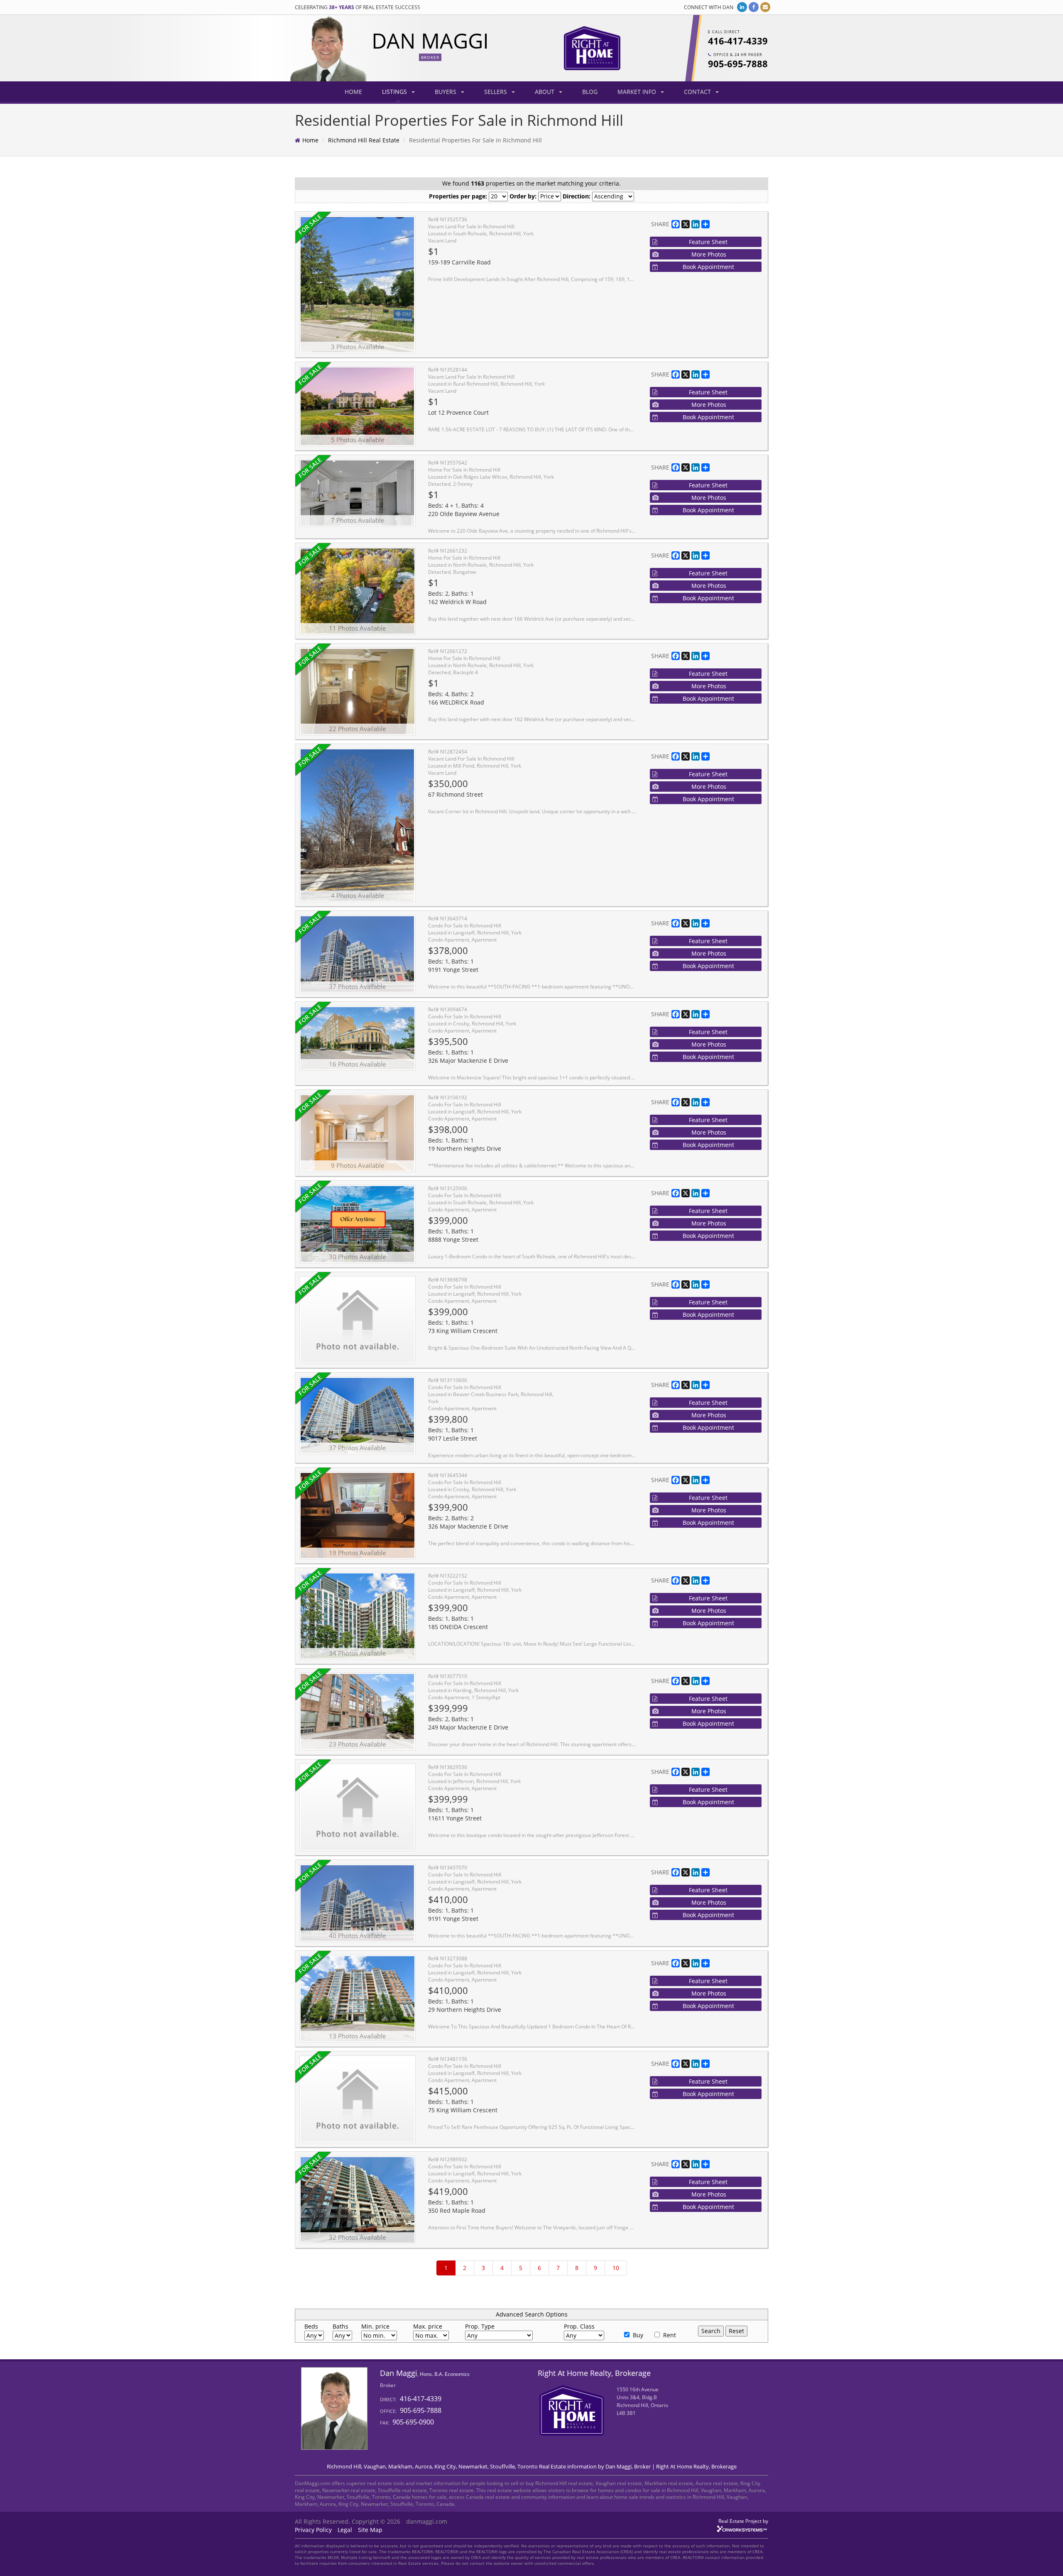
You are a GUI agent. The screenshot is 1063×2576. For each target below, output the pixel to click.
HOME (353, 92)
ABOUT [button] (545, 92)
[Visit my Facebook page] (754, 7)
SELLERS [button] (496, 92)
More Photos (709, 254)
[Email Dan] (765, 7)
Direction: (577, 196)
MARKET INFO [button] (638, 92)
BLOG (590, 92)
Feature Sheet (708, 242)
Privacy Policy (313, 2530)
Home (310, 140)
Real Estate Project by (743, 2521)
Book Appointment (708, 267)
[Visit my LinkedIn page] (742, 7)
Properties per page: (458, 196)
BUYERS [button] (446, 92)
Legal (345, 2530)
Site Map (370, 2530)
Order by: (523, 196)
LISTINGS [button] (395, 92)
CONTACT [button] (698, 92)
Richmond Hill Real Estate (364, 140)
